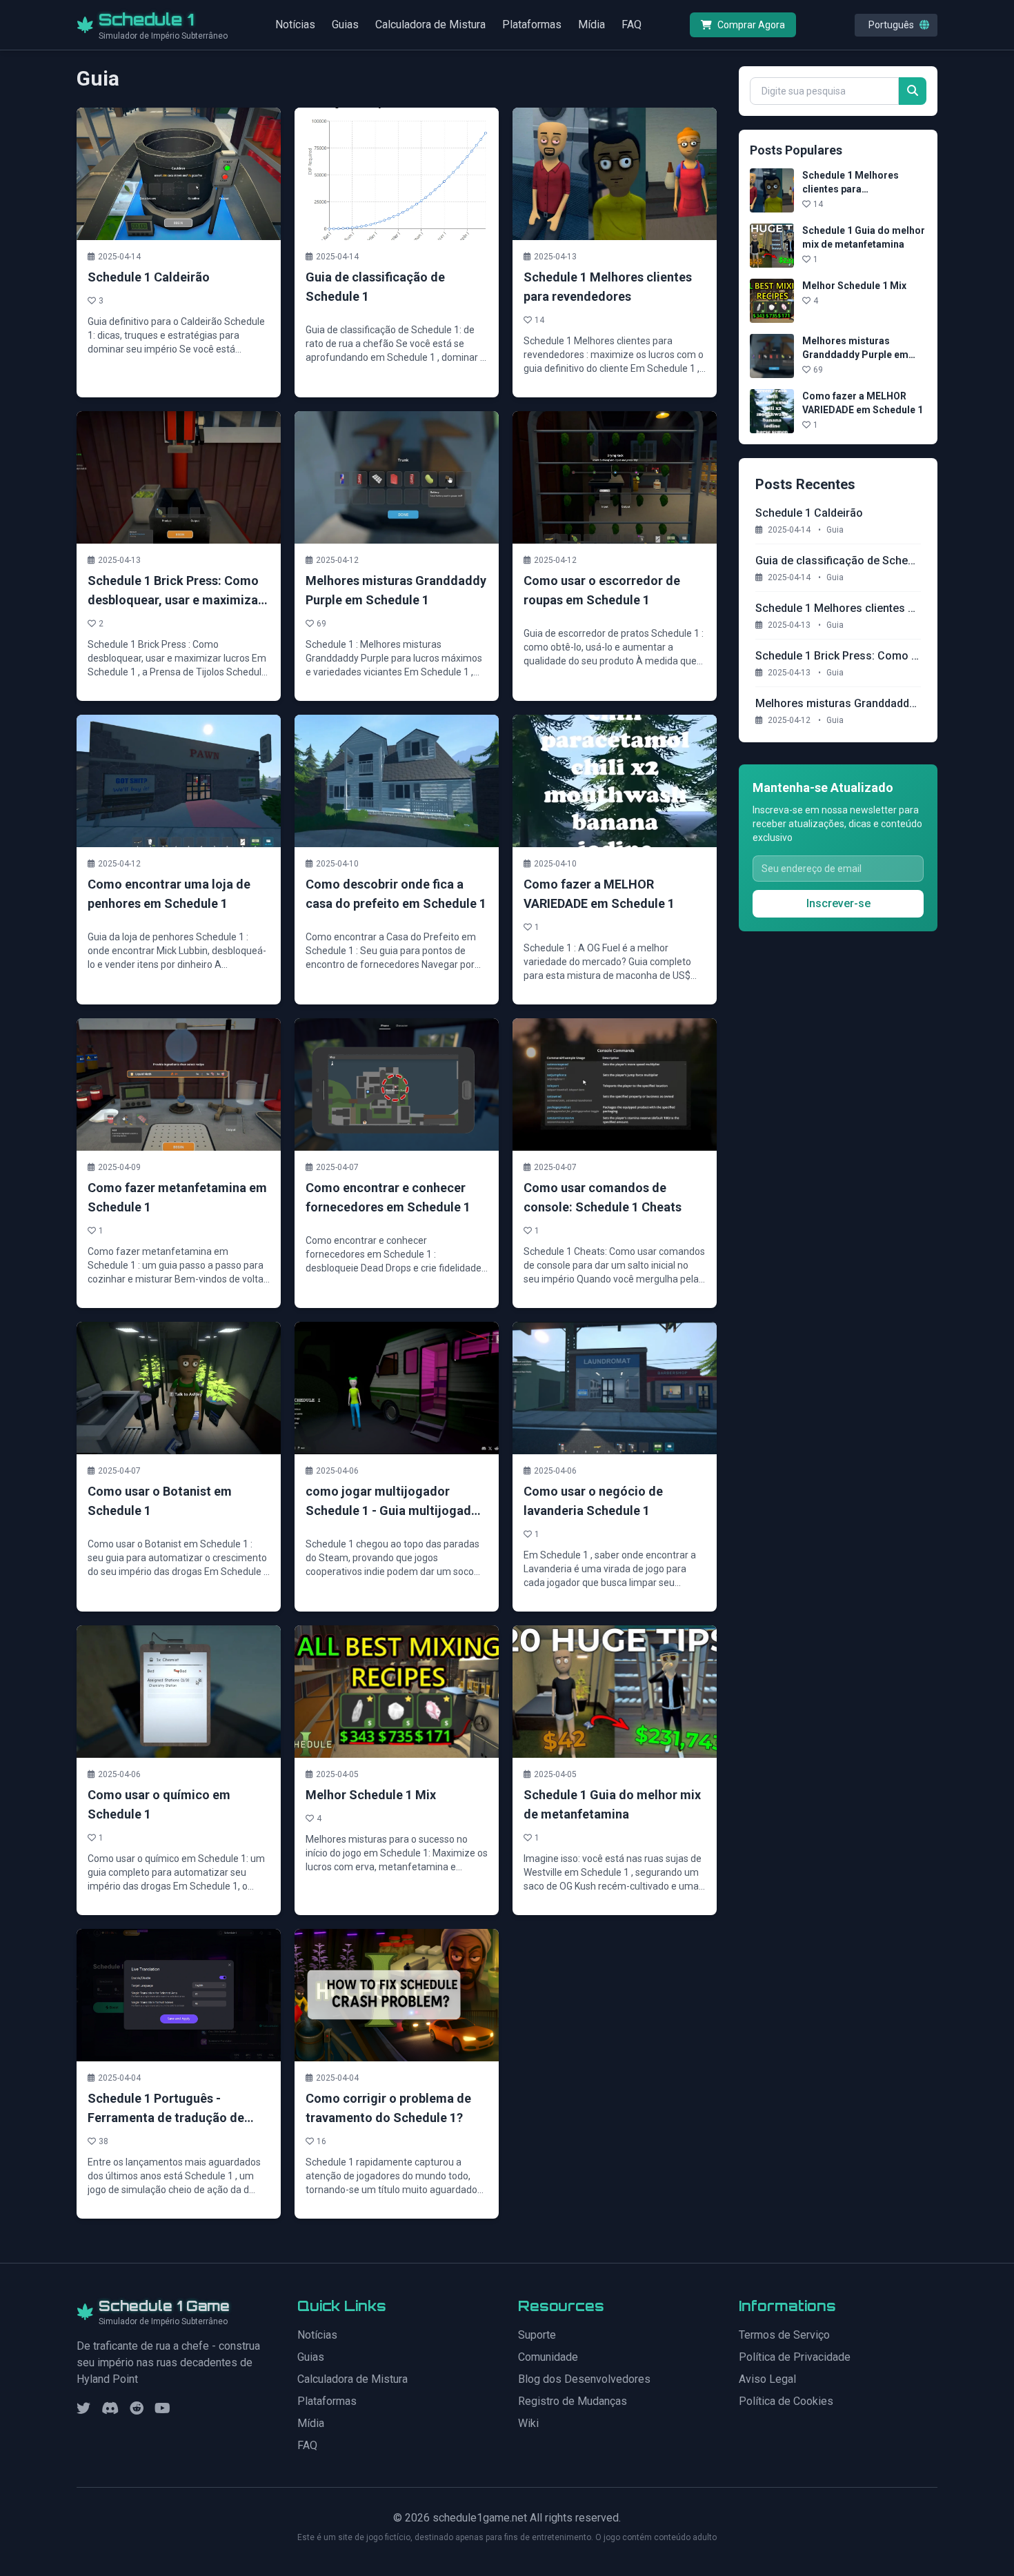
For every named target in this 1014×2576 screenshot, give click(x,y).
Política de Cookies (786, 2401)
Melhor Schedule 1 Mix (854, 286)
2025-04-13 (793, 625)
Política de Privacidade (795, 2357)
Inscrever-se (838, 903)
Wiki (528, 2423)
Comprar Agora (751, 25)
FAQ (632, 24)
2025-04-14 (793, 530)
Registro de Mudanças (573, 2401)
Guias (345, 24)
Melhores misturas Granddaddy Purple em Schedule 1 (855, 355)
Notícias (295, 24)
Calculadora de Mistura (430, 24)
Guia (835, 530)
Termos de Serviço (784, 2335)
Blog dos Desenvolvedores (584, 2379)
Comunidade (548, 2357)
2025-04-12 (793, 720)
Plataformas (532, 24)
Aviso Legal (767, 2379)
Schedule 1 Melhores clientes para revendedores (851, 189)
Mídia (591, 24)
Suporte (537, 2335)
